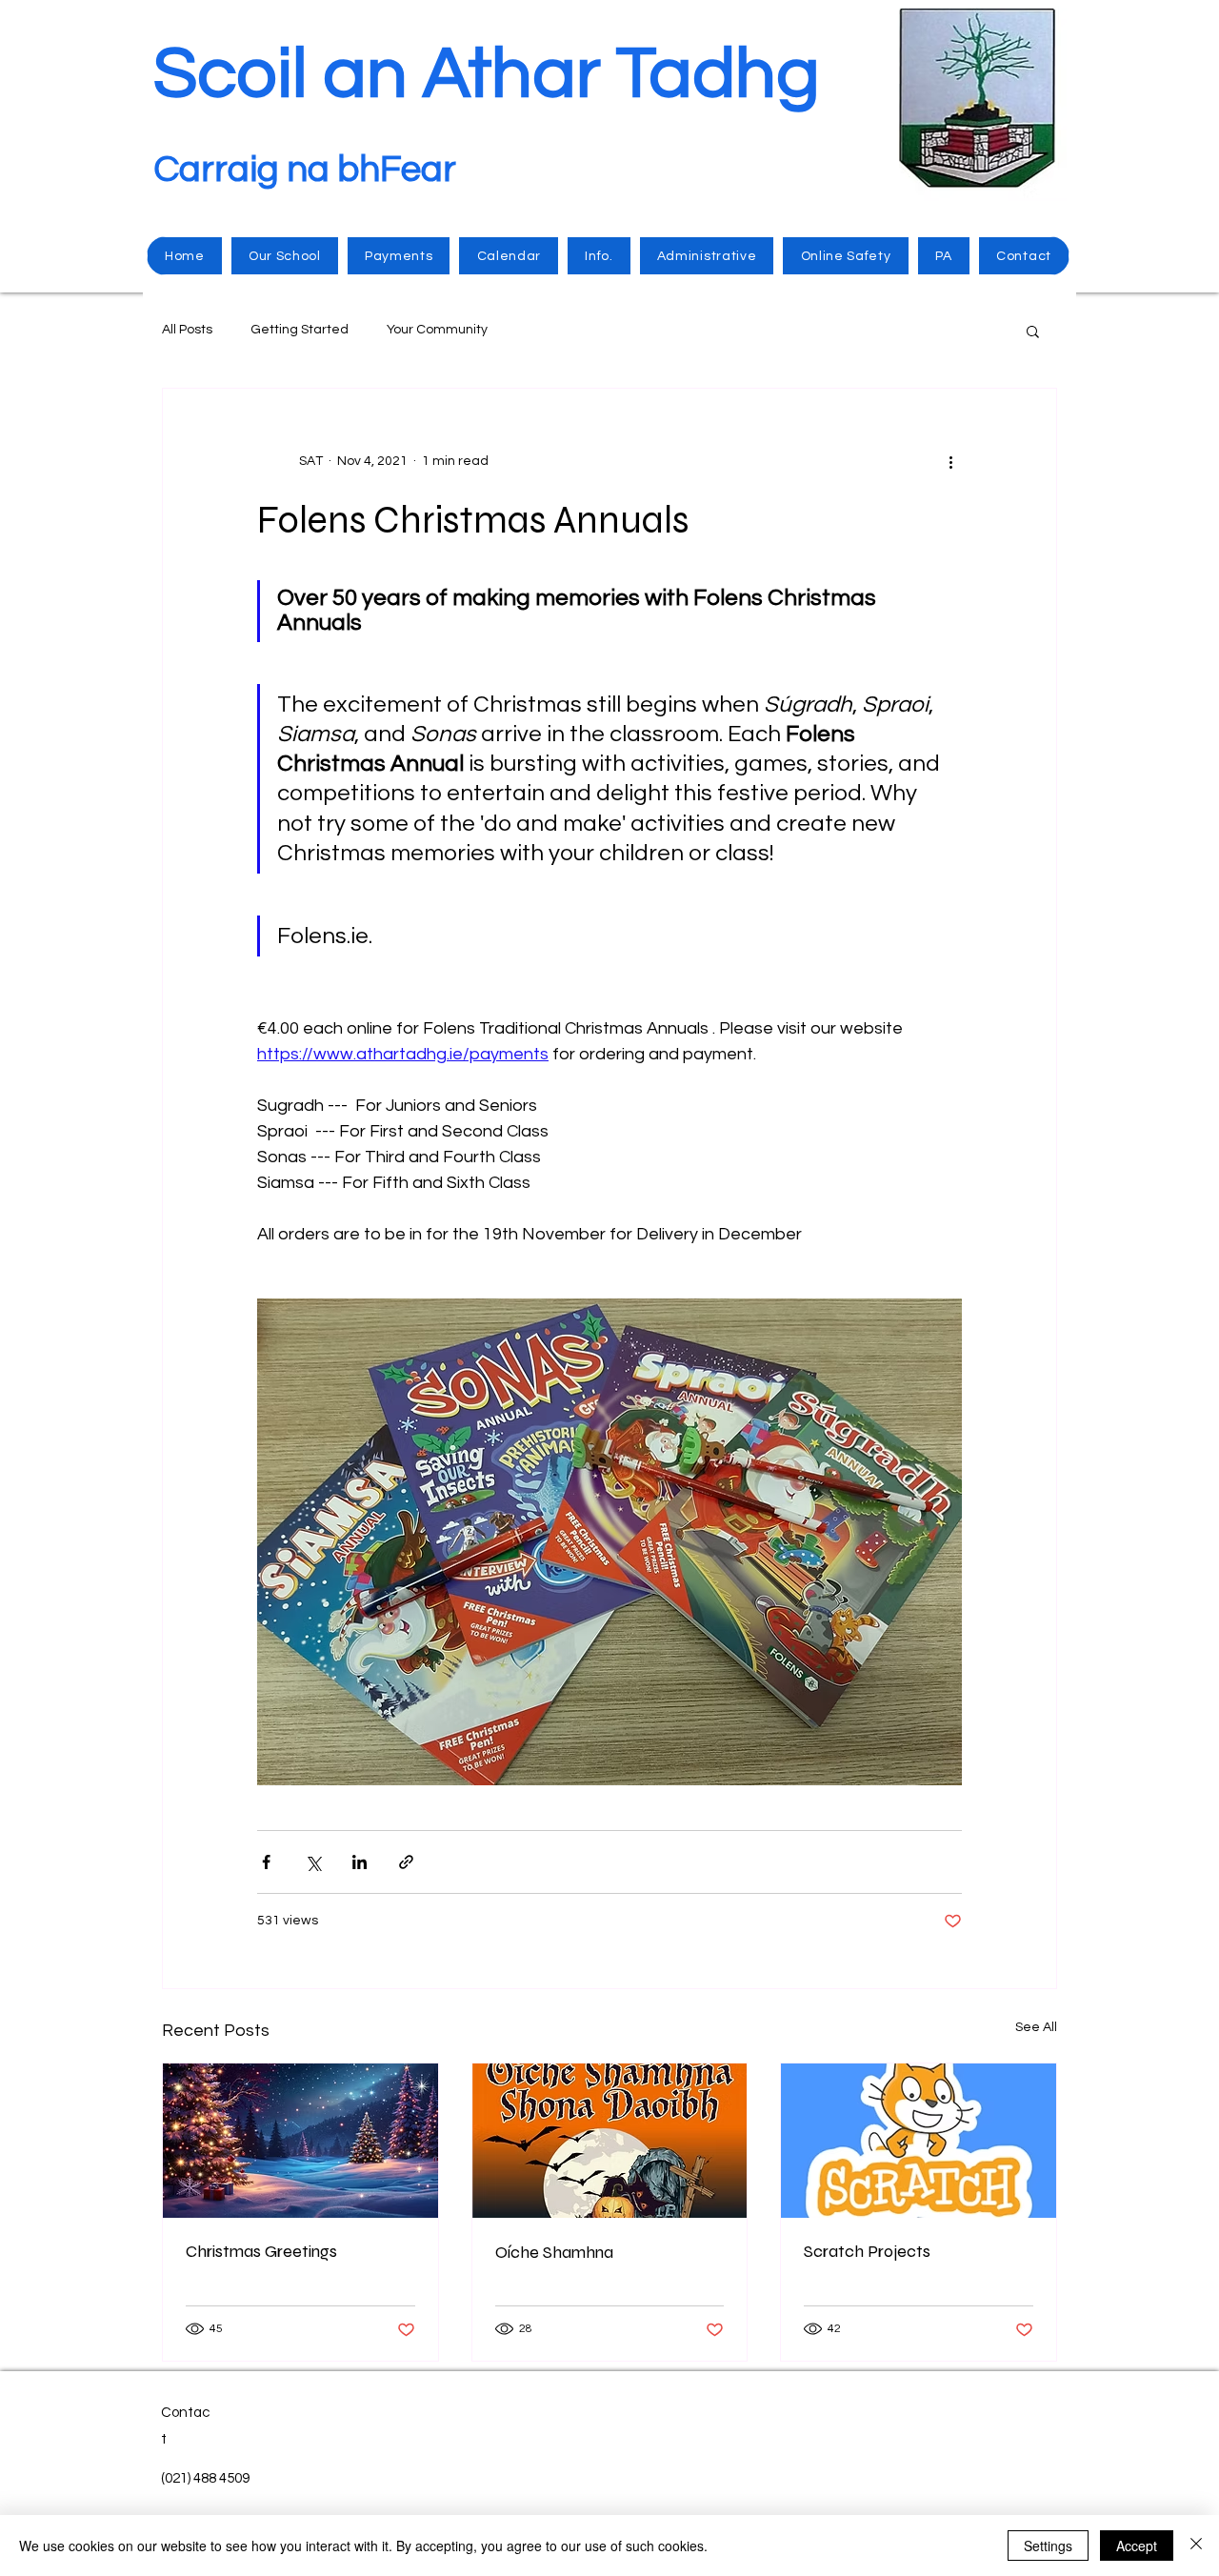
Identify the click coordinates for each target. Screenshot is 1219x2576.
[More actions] (950, 461)
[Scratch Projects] (919, 2141)
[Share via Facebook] (266, 1862)
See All (1036, 2027)
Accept (1137, 2546)
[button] (1033, 331)
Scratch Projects (867, 2251)
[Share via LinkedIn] (360, 1862)
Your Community (437, 330)
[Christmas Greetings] (300, 2141)
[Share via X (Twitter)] (313, 1862)
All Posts (187, 330)
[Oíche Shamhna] (610, 2141)
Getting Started (300, 330)
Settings (1048, 2546)
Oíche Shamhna (554, 2252)
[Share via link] (406, 1862)
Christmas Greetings (261, 2251)
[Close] (1196, 2546)
